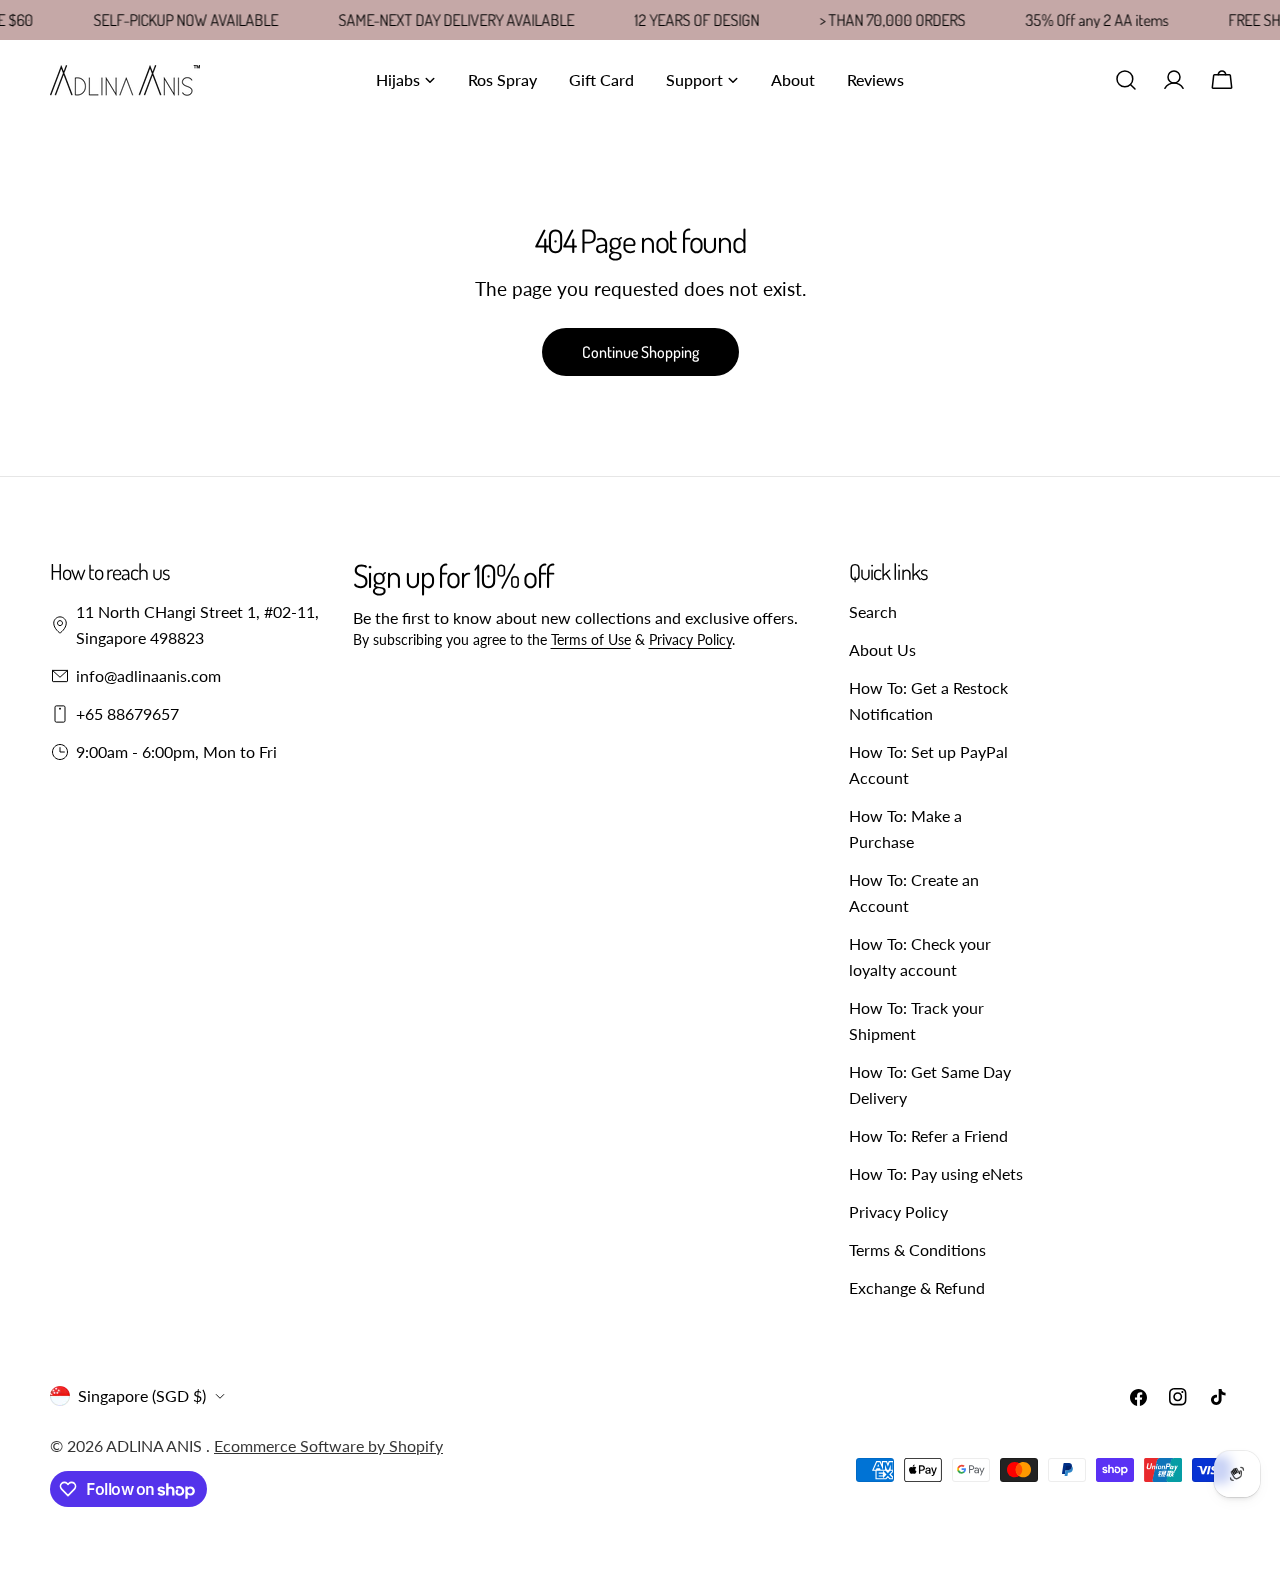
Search (873, 611)
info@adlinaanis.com (148, 675)
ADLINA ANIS (156, 1445)
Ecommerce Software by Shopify (328, 1445)
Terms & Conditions (917, 1249)
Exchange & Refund (917, 1287)
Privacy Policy (690, 639)
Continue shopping (640, 352)
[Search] (1126, 80)
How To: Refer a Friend (928, 1135)
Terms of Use (591, 639)
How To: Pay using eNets (936, 1173)
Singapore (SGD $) (142, 1395)
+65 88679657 (127, 713)
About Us (882, 649)
